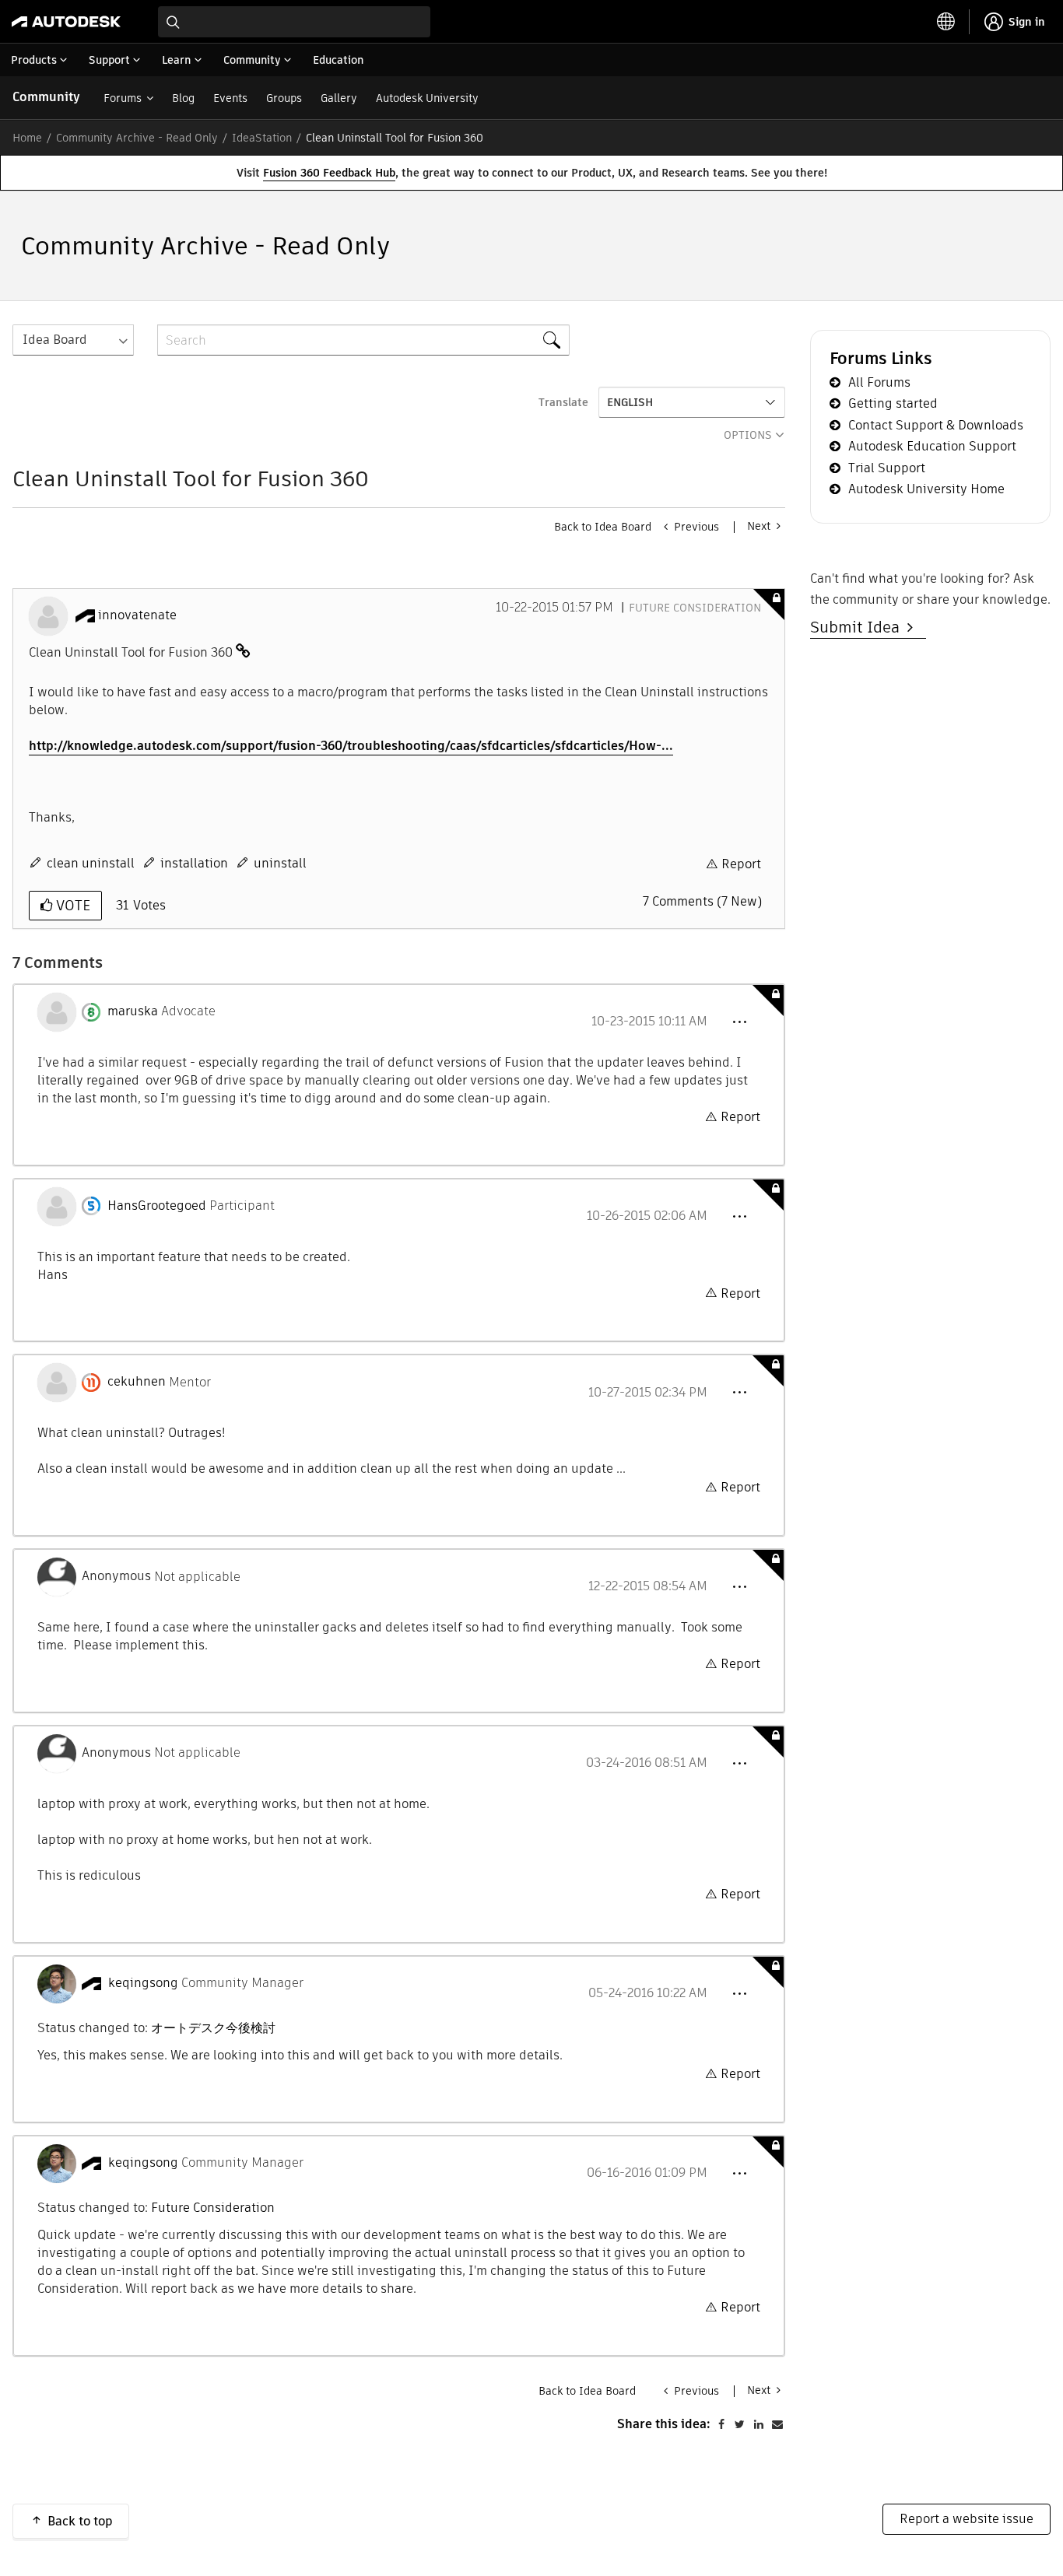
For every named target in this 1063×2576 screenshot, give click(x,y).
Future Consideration (695, 608)
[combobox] (294, 22)
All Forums (879, 382)
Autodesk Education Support (932, 446)
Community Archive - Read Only (137, 138)
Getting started (893, 403)
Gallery (339, 98)
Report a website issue (967, 2519)
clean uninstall (91, 863)
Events (230, 98)
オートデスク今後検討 (213, 2028)
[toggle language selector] (946, 22)
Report (741, 864)
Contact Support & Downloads (936, 425)
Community (46, 97)
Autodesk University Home (926, 489)
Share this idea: (664, 2424)
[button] (739, 1022)
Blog (183, 98)
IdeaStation (262, 138)
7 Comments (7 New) (702, 901)
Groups (284, 98)
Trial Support (887, 468)
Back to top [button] (80, 2521)
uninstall (280, 863)
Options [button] (748, 435)
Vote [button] (71, 905)
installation (194, 863)
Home (27, 138)
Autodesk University (427, 98)
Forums (123, 98)
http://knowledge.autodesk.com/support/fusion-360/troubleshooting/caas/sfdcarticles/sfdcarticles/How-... (351, 746)
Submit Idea (859, 627)
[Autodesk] (66, 22)
